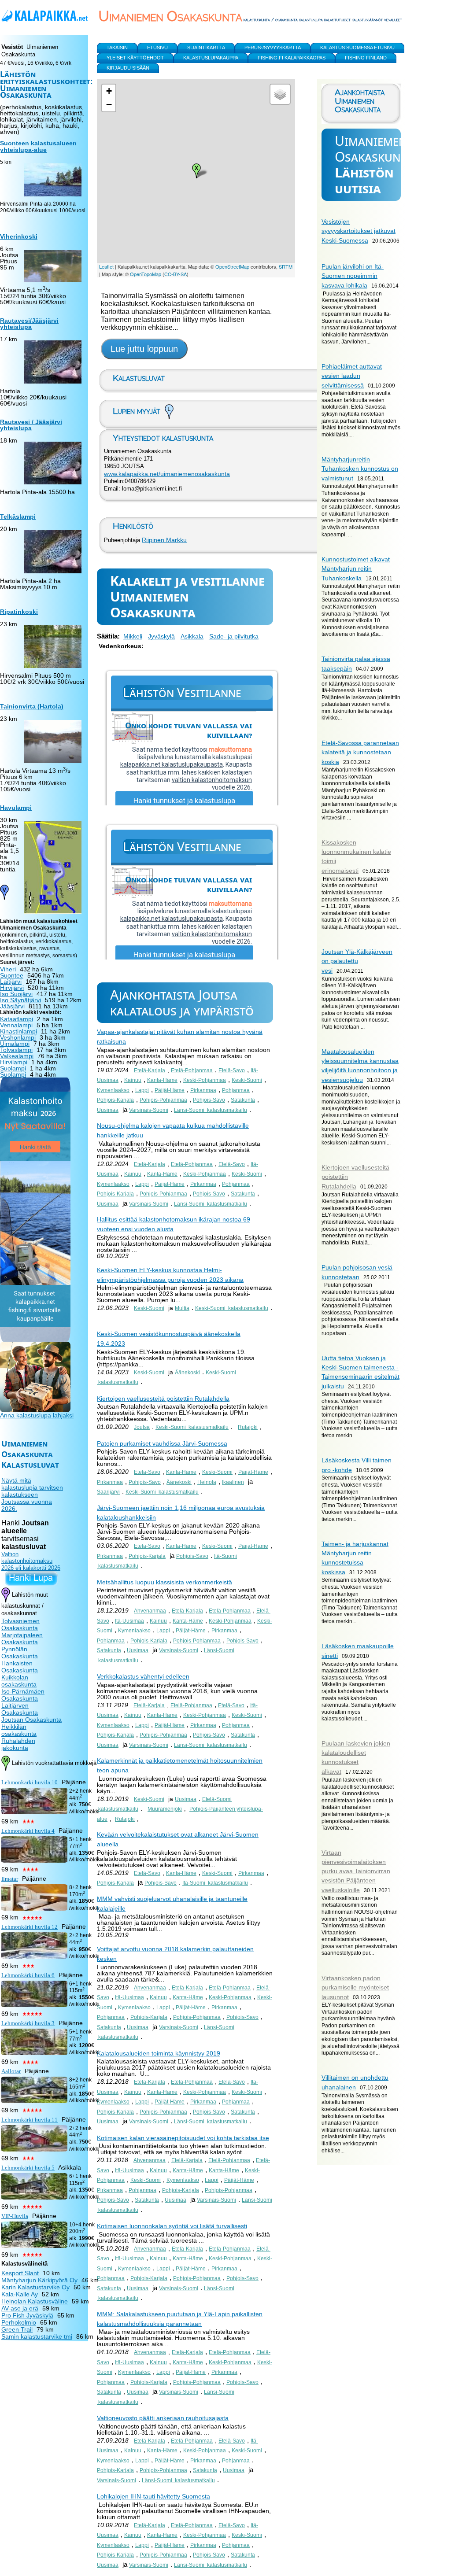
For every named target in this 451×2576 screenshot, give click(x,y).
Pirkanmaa (203, 1090)
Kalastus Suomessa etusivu (357, 48)
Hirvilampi (14, 1062)
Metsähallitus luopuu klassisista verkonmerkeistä (165, 1582)
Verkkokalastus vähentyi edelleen (143, 1676)
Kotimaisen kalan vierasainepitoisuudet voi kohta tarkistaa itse (183, 2138)
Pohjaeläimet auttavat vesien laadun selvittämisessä (352, 376)
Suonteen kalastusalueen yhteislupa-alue (38, 147)
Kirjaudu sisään (128, 68)
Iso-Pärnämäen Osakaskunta (23, 1695)
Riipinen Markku (164, 540)
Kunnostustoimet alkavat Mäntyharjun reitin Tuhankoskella (356, 569)
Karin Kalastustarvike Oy (35, 2287)
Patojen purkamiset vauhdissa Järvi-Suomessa (162, 1443)
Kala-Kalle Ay (20, 2294)
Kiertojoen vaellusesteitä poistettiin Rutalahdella (163, 1399)
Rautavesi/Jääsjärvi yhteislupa (29, 324)
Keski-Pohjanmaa (205, 1080)
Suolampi (13, 1068)
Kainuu (133, 1080)
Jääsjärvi (12, 1006)
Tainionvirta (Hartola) (32, 706)
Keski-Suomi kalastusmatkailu (232, 1308)
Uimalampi (15, 1044)
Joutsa (142, 1427)
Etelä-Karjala (150, 1070)
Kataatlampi (17, 1019)
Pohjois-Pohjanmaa (163, 1100)
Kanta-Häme (162, 1080)
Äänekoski (187, 1373)
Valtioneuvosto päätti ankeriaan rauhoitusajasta (163, 2418)
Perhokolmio (19, 2322)
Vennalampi (16, 1025)
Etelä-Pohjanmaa (192, 1070)
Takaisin (117, 48)
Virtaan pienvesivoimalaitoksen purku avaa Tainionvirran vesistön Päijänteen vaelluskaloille (356, 1871)
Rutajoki (248, 1427)
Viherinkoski (19, 236)
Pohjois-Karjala (115, 1100)
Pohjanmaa (236, 1090)
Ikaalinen (233, 1482)
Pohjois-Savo (209, 1100)
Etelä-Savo (232, 1070)
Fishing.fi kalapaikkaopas (292, 58)
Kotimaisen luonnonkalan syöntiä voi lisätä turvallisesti (172, 2226)
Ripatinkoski (19, 612)
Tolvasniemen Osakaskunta (20, 1624)
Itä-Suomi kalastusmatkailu (215, 1883)
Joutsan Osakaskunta (31, 1720)
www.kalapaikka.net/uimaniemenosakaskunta (167, 474)
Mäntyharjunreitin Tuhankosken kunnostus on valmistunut (360, 469)
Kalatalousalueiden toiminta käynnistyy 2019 (159, 2053)
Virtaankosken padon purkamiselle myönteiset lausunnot (355, 1987)
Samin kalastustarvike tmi (37, 2336)
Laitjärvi (11, 982)
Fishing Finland (366, 58)
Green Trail (17, 2329)
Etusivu (157, 48)
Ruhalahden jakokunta (18, 1744)
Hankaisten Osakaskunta (20, 1667)
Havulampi (16, 808)
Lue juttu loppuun (144, 349)
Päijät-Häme (170, 1090)
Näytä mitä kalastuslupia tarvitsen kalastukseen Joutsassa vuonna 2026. (32, 1495)
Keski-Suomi (247, 1080)
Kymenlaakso (113, 1090)
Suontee (12, 975)
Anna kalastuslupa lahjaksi (37, 1415)
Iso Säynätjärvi (20, 1000)
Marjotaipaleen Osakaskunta (22, 1639)
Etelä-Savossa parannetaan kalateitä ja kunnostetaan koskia (360, 752)
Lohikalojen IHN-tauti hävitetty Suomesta (153, 2496)
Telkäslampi (18, 517)
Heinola (207, 1482)
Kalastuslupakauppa (211, 58)
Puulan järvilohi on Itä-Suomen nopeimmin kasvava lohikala (353, 276)
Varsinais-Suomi (149, 1110)
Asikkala (192, 636)
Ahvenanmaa (150, 1611)
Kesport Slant (20, 2273)
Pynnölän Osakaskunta (20, 1653)
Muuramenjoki (165, 1809)
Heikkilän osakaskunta (19, 1730)
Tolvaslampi (16, 1050)
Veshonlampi (18, 1037)
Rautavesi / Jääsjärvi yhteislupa (31, 425)
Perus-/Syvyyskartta (273, 48)
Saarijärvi (108, 1492)
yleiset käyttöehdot (135, 58)
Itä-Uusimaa (129, 1621)
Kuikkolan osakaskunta (19, 1681)
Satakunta (243, 1100)
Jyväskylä (161, 636)
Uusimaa (108, 1110)
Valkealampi (17, 1056)
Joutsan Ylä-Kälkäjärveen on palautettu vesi (357, 961)
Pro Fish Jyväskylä (27, 2315)
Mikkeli (133, 636)
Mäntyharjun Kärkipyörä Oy (39, 2280)
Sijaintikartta (206, 48)
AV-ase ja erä (20, 2308)
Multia (182, 1308)
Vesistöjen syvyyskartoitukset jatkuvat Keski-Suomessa (359, 231)
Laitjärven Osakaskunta (20, 1709)
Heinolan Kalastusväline (35, 2301)
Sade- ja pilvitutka (234, 636)
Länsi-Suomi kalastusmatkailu (211, 1110)
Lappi (142, 1090)
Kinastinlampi (18, 1031)
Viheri (8, 969)
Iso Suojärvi (16, 994)
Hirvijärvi (12, 988)
